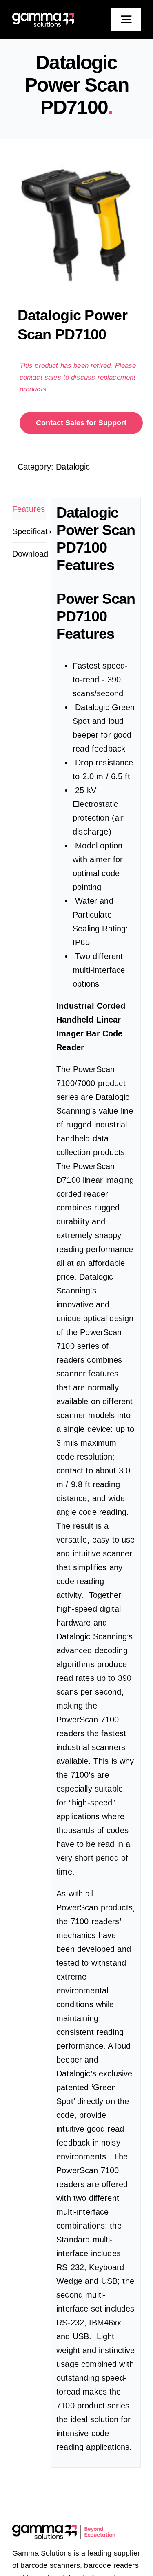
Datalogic (73, 467)
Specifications (29, 531)
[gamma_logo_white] (43, 17)
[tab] (29, 509)
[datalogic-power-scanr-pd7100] (76, 225)
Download (29, 554)
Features (29, 509)
